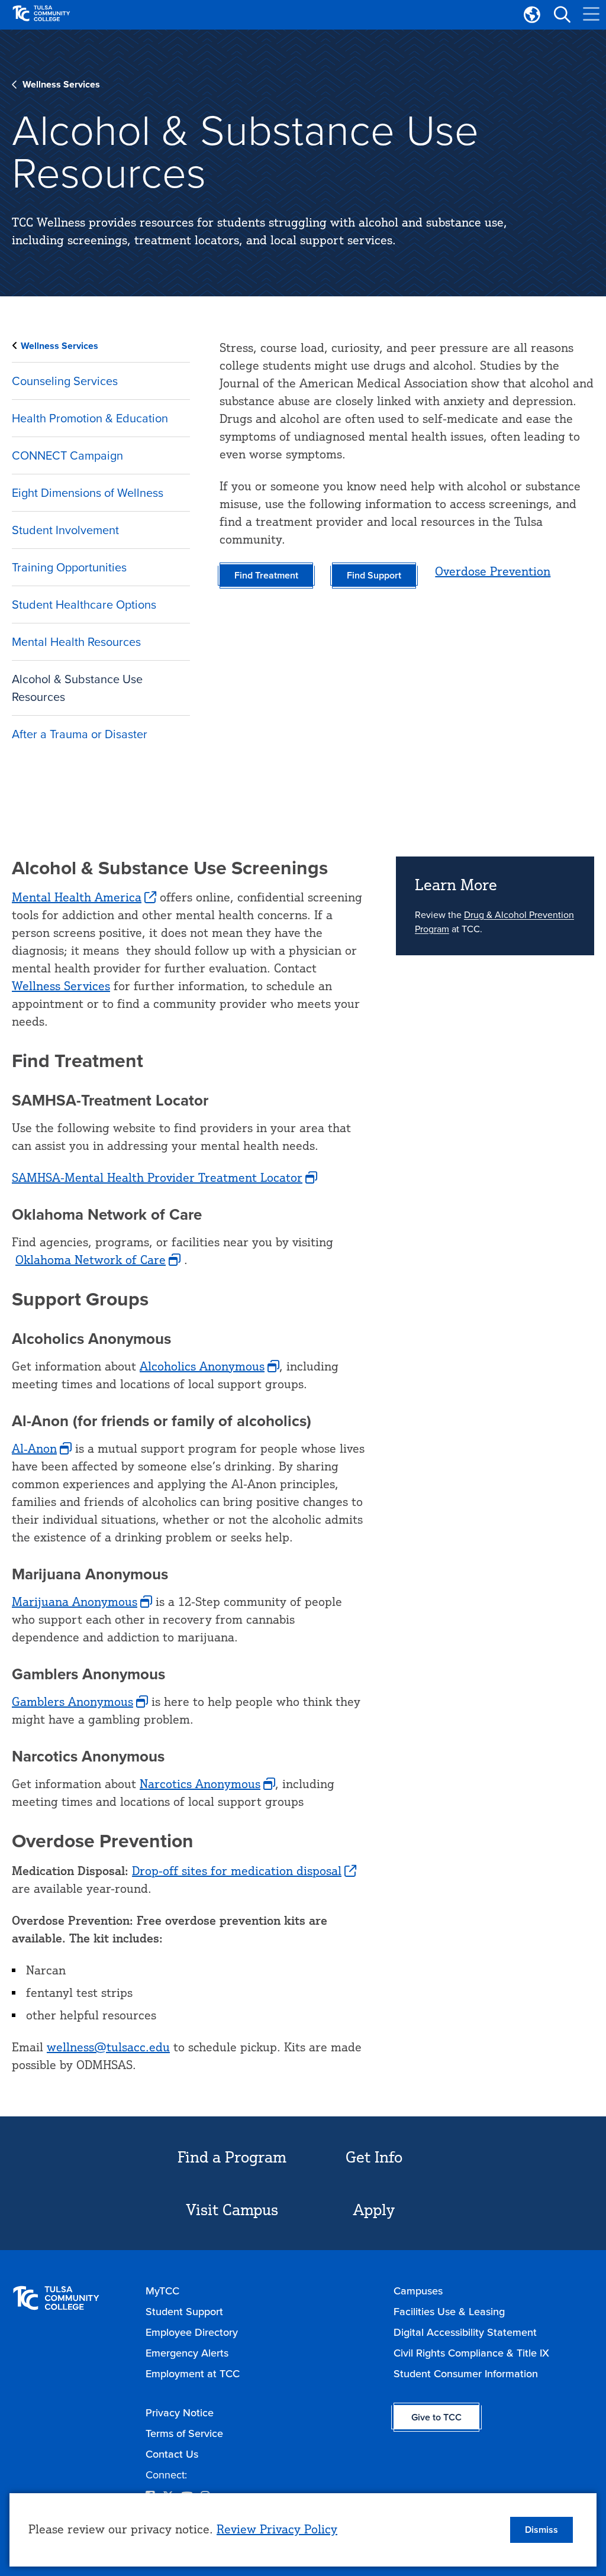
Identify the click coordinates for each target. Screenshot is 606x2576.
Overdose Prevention (493, 571)
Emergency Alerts (187, 2353)
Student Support (184, 2312)
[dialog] (303, 2530)
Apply (374, 2209)
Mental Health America (77, 897)
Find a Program (232, 2157)
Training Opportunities (69, 567)
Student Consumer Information (466, 2374)
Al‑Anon (34, 1448)
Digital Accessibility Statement (465, 2332)
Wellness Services (61, 84)
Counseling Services (65, 381)
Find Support (374, 575)
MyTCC (162, 2291)
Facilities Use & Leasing (449, 2312)
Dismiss (541, 2530)
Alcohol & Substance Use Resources (77, 688)
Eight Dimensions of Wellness (88, 493)
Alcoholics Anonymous (202, 1366)
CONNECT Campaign (67, 455)
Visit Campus (232, 2209)
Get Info (374, 2157)
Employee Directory (192, 2332)
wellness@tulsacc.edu (108, 2047)
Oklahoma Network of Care (91, 1260)
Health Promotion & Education (90, 418)
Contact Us (172, 2454)
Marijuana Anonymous (75, 1601)
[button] (562, 15)
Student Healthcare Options (84, 605)
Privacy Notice (180, 2413)
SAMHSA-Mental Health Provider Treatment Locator (157, 1177)
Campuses (418, 2291)
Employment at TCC (193, 2374)
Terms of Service (184, 2433)
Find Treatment (266, 575)
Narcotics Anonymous (200, 1784)
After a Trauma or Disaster (80, 734)
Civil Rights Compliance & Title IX (471, 2353)
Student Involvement (65, 530)
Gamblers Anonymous (72, 1701)
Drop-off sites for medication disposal (237, 1871)
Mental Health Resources (76, 642)
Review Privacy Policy (277, 2529)
